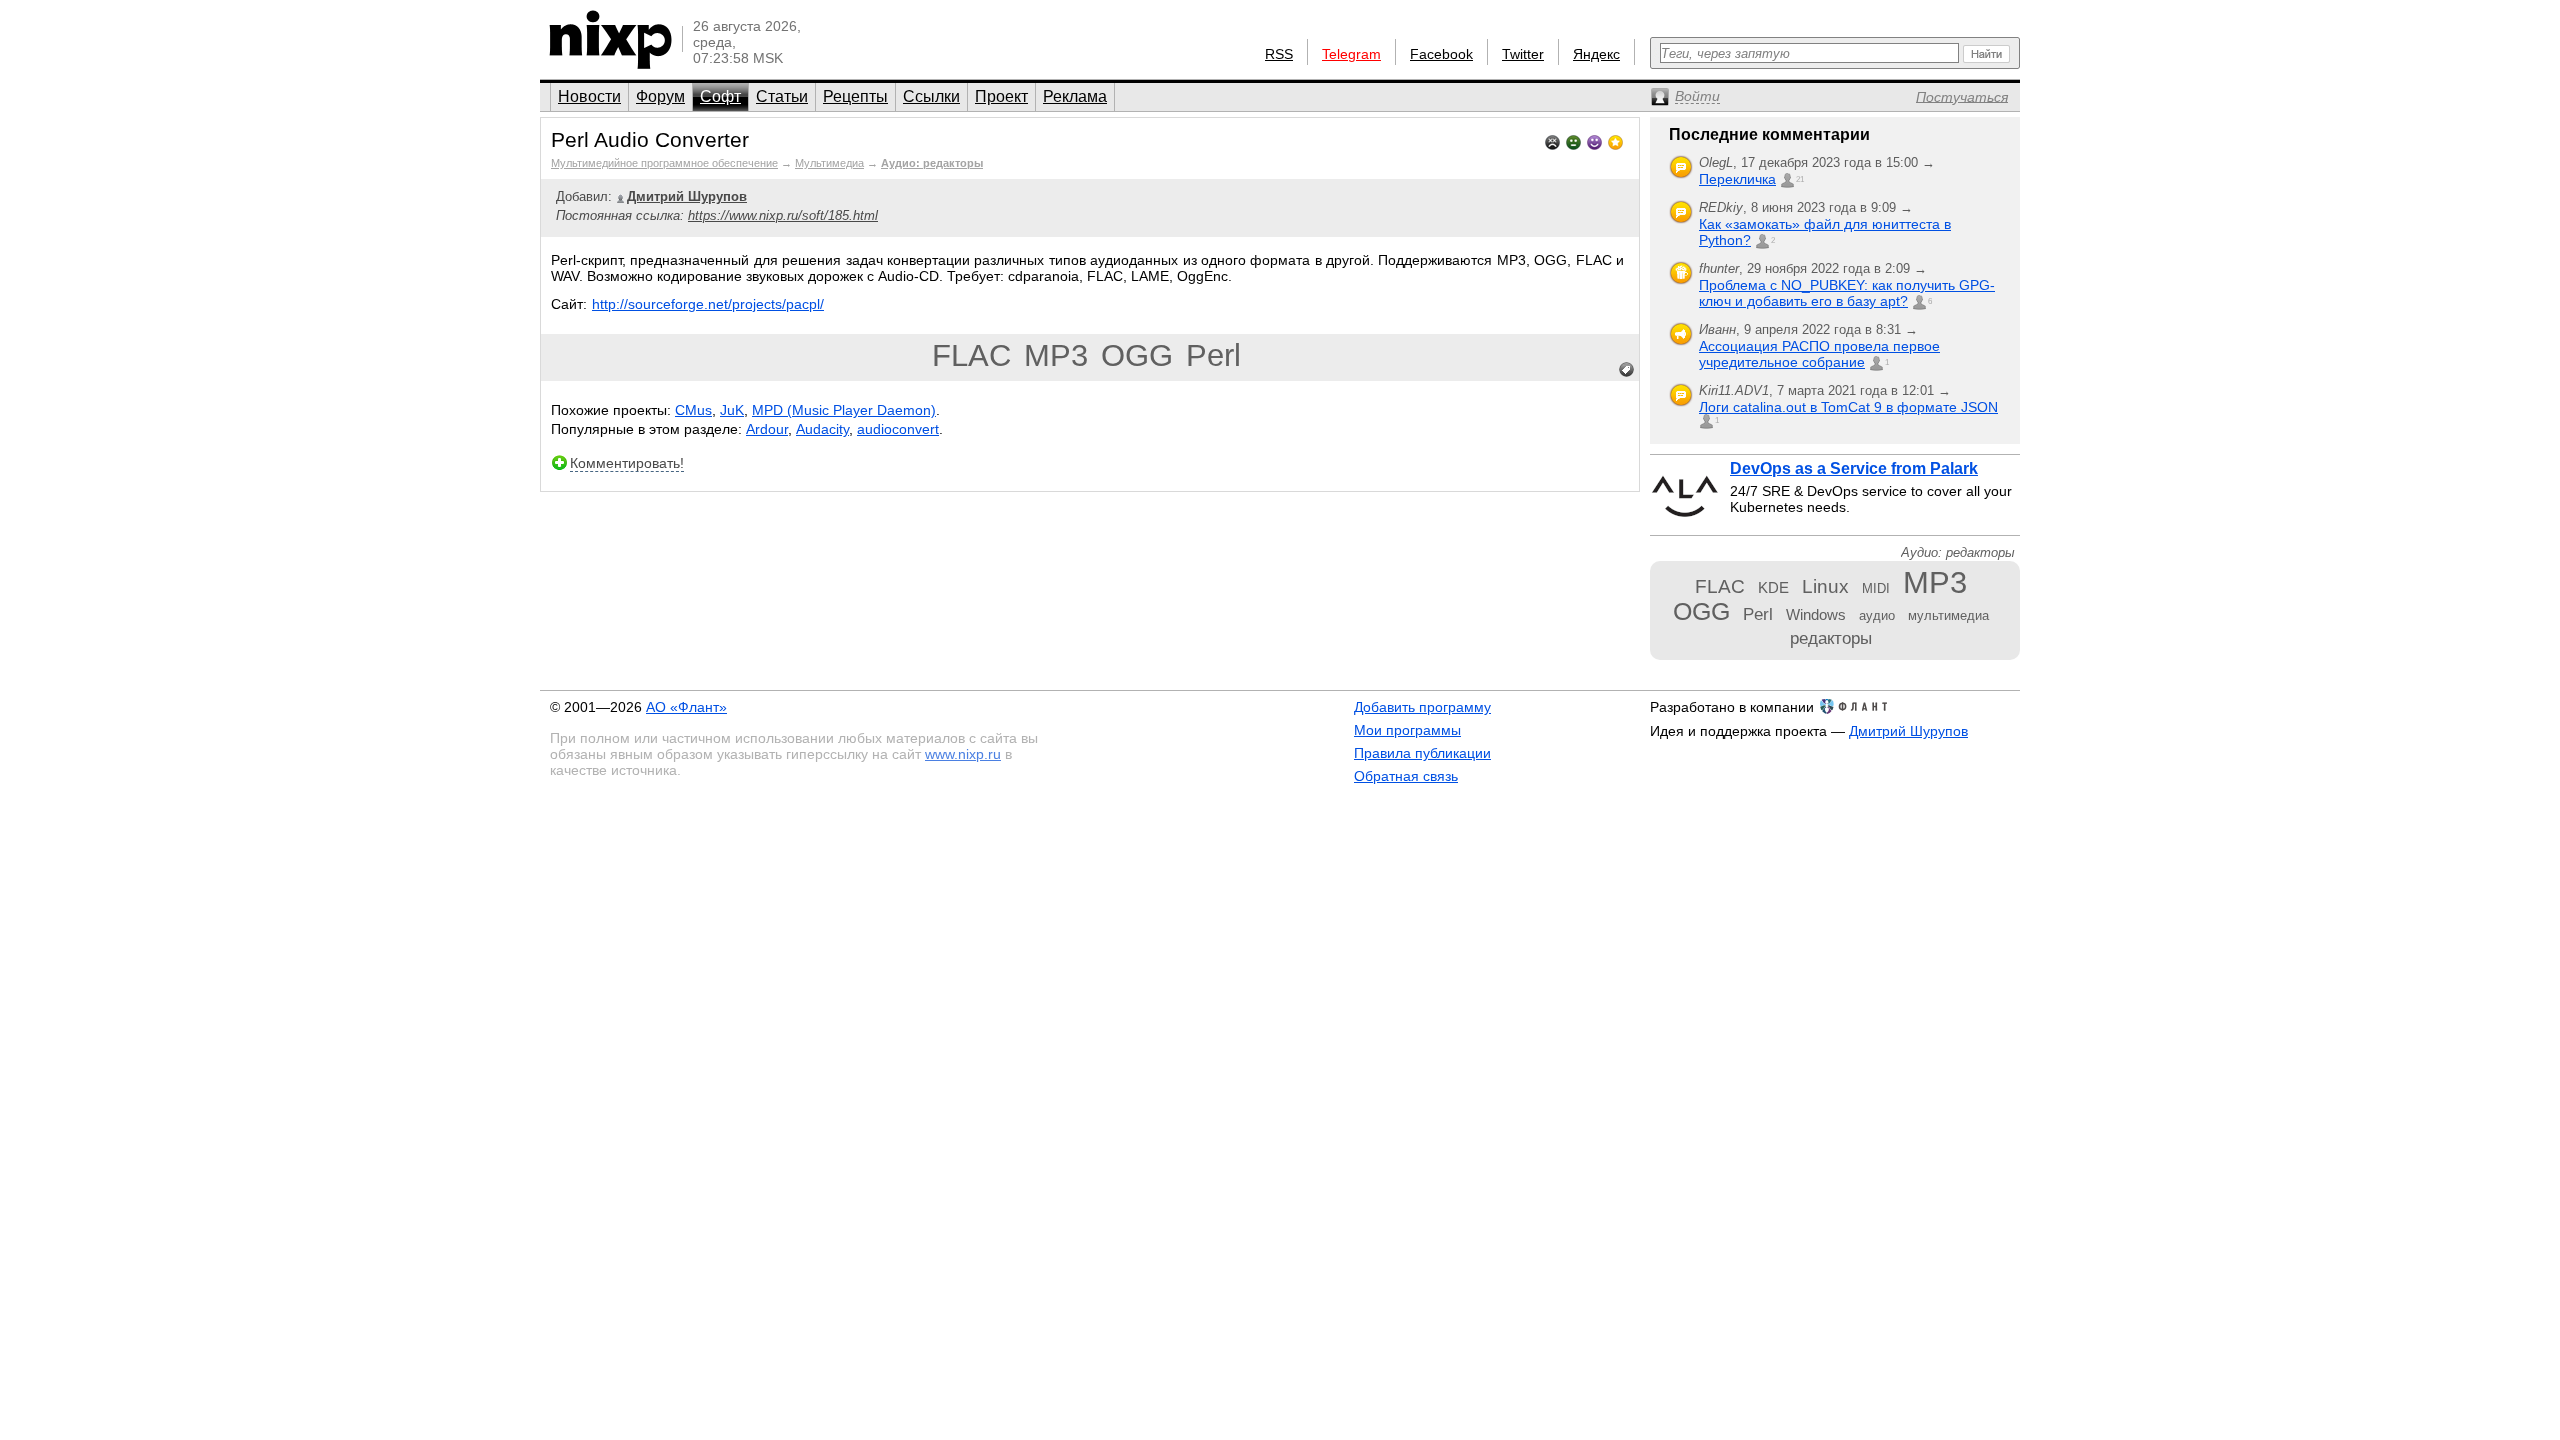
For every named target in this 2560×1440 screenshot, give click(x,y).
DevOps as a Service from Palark (1854, 468)
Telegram (1351, 54)
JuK (732, 410)
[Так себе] (1573, 140)
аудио (1877, 615)
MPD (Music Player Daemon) (844, 410)
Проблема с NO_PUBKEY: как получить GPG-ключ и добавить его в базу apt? (1847, 293)
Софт (720, 96)
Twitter (1523, 54)
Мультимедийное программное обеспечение (664, 163)
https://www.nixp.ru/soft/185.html (783, 215)
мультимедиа (1948, 615)
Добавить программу (1422, 707)
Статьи (782, 96)
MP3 (1056, 355)
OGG (1137, 355)
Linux (1825, 586)
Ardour (767, 429)
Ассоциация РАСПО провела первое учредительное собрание (1819, 354)
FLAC (971, 355)
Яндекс (1596, 54)
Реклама (1075, 96)
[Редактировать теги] (1627, 370)
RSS (1279, 54)
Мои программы (1407, 730)
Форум (660, 96)
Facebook (1441, 54)
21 (1800, 179)
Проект (1001, 96)
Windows (1816, 614)
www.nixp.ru (963, 754)
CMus (693, 410)
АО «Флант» (686, 707)
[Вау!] (1615, 140)
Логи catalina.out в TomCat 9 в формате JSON (1848, 407)
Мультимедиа (829, 163)
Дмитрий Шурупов (1908, 731)
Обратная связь (1406, 776)
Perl (1213, 355)
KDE (1773, 587)
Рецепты (855, 96)
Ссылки (931, 96)
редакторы (1831, 638)
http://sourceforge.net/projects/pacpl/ (708, 304)
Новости (589, 96)
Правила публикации (1422, 753)
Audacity (822, 429)
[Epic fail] (1552, 140)
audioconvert (898, 429)
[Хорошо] (1594, 140)
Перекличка (1737, 179)
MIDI (1876, 588)
